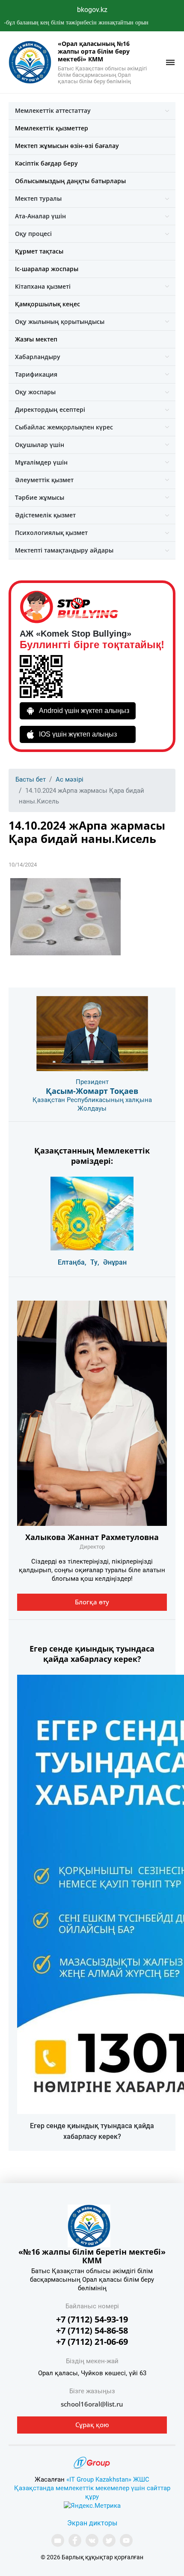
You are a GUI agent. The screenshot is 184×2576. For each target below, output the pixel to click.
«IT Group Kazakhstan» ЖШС (108, 2479)
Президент (92, 1082)
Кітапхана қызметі (43, 286)
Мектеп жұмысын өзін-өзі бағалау (67, 146)
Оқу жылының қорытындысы (60, 322)
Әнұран (115, 1262)
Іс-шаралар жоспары (47, 269)
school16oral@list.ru (92, 2404)
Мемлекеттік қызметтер (52, 128)
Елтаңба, (72, 1262)
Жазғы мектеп (36, 339)
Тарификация (36, 374)
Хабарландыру (38, 357)
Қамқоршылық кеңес (47, 304)
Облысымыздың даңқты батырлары (70, 181)
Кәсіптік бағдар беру (46, 163)
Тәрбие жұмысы (40, 497)
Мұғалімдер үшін (41, 462)
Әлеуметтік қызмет (44, 480)
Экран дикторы (92, 2523)
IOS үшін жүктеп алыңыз (78, 734)
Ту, (95, 1262)
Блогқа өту (92, 1602)
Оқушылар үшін (40, 445)
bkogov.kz (92, 10)
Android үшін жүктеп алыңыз (84, 711)
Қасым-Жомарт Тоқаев (92, 1091)
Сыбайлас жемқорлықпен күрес (64, 427)
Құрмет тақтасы (39, 251)
